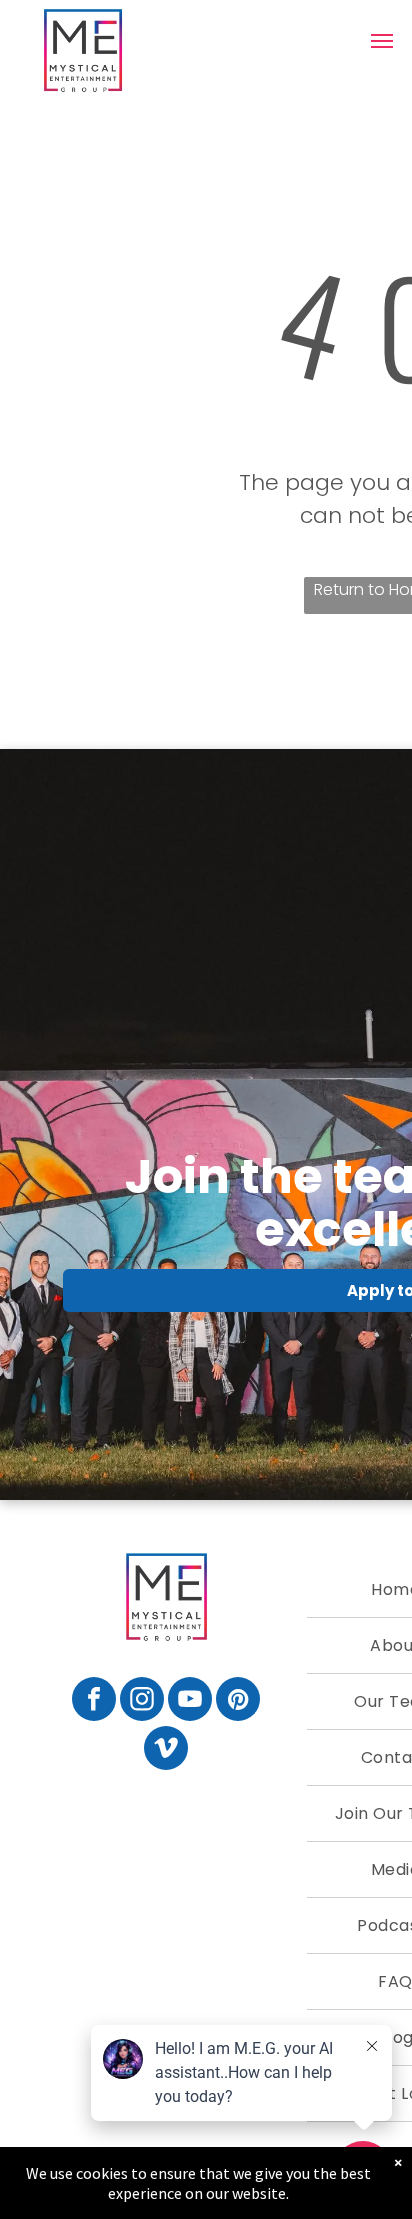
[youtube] (190, 1701)
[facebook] (94, 1701)
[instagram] (142, 1701)
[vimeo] (166, 1750)
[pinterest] (238, 1701)
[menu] (382, 41)
